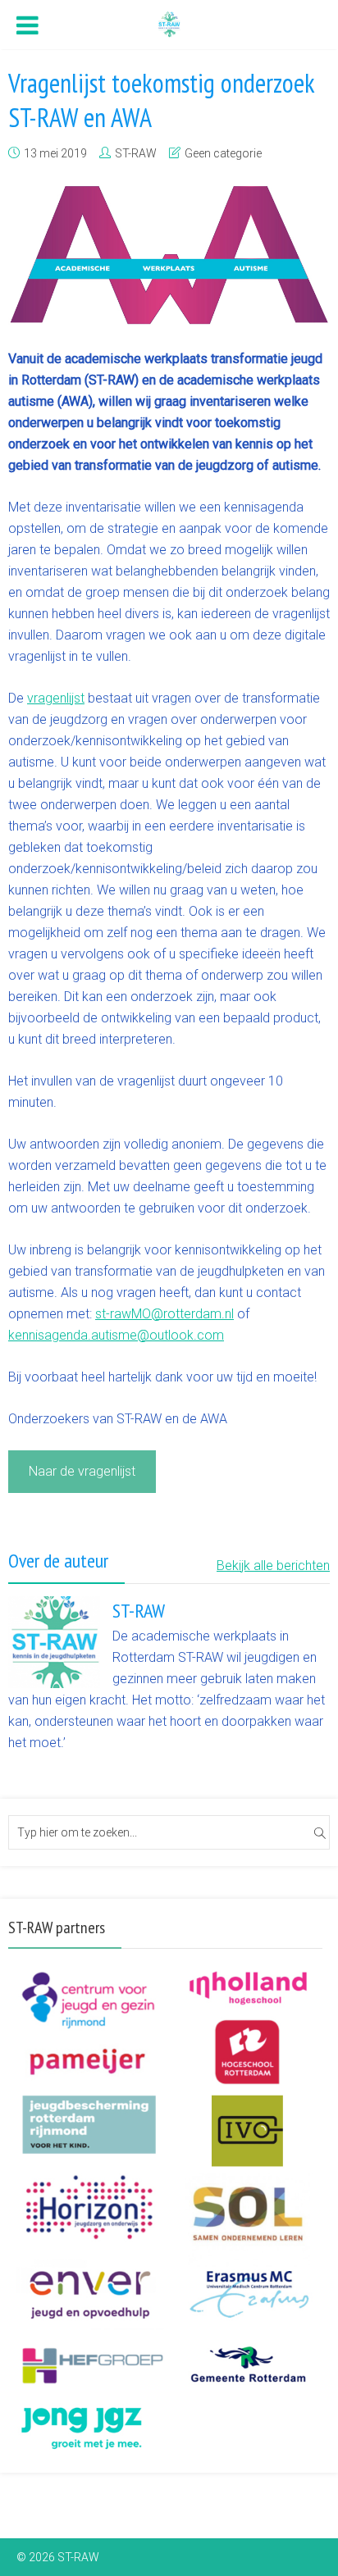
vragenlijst (56, 698)
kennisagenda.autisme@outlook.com (116, 1335)
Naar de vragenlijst (82, 1471)
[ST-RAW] (169, 23)
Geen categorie (223, 153)
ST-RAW (136, 153)
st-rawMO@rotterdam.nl (164, 1314)
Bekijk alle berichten (273, 1566)
